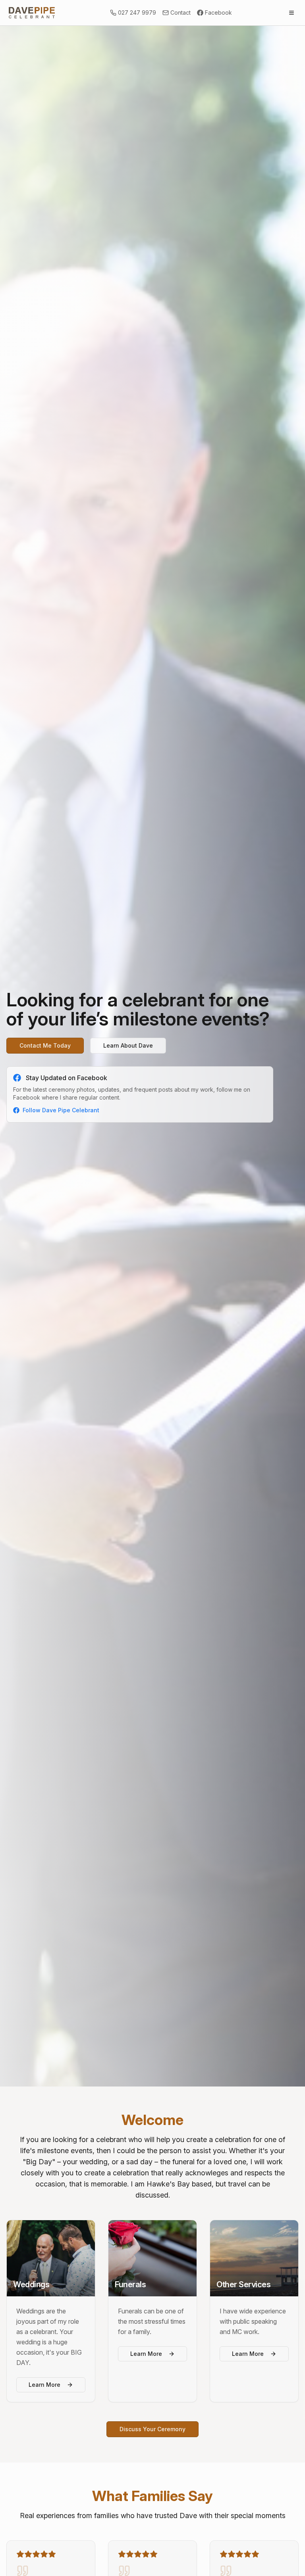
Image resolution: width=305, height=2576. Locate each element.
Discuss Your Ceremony (152, 2429)
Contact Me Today (45, 1045)
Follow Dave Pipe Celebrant (61, 1110)
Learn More (44, 2385)
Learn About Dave (128, 1045)
